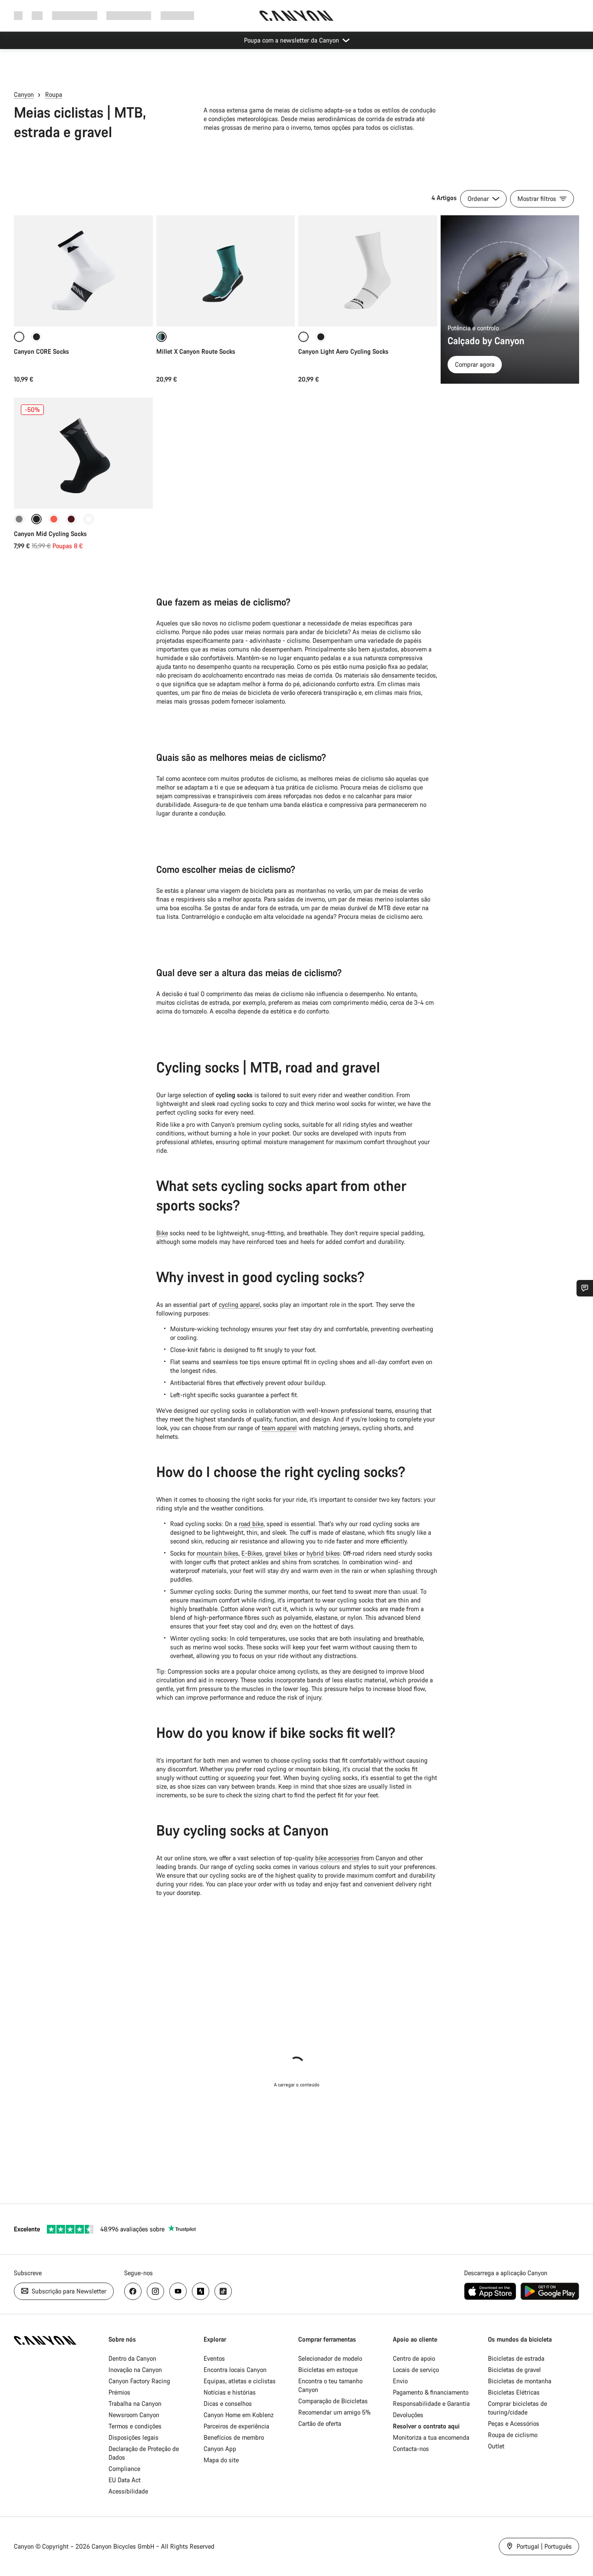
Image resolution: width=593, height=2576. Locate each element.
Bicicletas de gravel (514, 2370)
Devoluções (408, 2415)
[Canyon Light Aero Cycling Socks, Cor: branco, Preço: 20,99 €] (368, 271)
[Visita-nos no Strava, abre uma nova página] (201, 2291)
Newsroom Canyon (134, 2415)
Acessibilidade (128, 2491)
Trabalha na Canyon (135, 2403)
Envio (400, 2381)
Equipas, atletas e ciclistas (240, 2381)
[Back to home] (296, 16)
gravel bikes (282, 1553)
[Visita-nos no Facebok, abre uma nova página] (133, 2291)
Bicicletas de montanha (520, 2381)
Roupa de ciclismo (513, 2435)
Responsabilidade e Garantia (431, 2403)
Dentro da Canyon (132, 2358)
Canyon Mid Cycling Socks (50, 534)
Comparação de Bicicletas (333, 2401)
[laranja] (54, 519)
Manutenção (177, 15)
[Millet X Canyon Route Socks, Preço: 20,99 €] (226, 271)
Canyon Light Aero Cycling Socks (343, 351)
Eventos (214, 2358)
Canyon (24, 94)
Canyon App (220, 2449)
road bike (251, 1524)
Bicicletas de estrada (516, 2358)
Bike (162, 1233)
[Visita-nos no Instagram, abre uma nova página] (155, 2291)
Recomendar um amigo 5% (334, 2412)
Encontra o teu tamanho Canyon (330, 2385)
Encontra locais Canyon (235, 2370)
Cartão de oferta (320, 2423)
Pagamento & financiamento (431, 2392)
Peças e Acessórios (514, 2423)
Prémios (119, 2392)
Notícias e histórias (230, 2392)
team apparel (279, 1428)
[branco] (89, 519)
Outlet (496, 2446)
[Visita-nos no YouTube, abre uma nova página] (178, 2291)
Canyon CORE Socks (41, 351)
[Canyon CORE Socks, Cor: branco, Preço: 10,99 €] (83, 271)
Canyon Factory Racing (139, 2381)
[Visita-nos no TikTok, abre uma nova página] (223, 2291)
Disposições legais (133, 2437)
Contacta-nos (411, 2449)
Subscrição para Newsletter (68, 2291)
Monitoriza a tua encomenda (431, 2437)
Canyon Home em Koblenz (239, 2415)
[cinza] (19, 519)
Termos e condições (135, 2426)
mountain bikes (217, 1553)
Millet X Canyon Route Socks (196, 351)
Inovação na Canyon (135, 2370)
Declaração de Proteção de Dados (144, 2453)
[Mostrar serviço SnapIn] (585, 1288)
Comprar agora (475, 364)
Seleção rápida (83, 311)
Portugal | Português (543, 2546)
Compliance (124, 2469)
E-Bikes (252, 1553)
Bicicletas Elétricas (514, 2392)
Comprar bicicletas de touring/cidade (517, 2408)
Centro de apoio (414, 2358)
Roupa (54, 94)
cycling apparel (239, 1304)
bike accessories (337, 1858)
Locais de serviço (416, 2370)
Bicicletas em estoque (328, 2370)
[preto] (36, 337)
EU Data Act (125, 2480)
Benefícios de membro (234, 2437)
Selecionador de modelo (330, 2358)
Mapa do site (221, 2460)
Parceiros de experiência (236, 2426)
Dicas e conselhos (228, 2403)
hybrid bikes (323, 1553)
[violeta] (71, 519)
